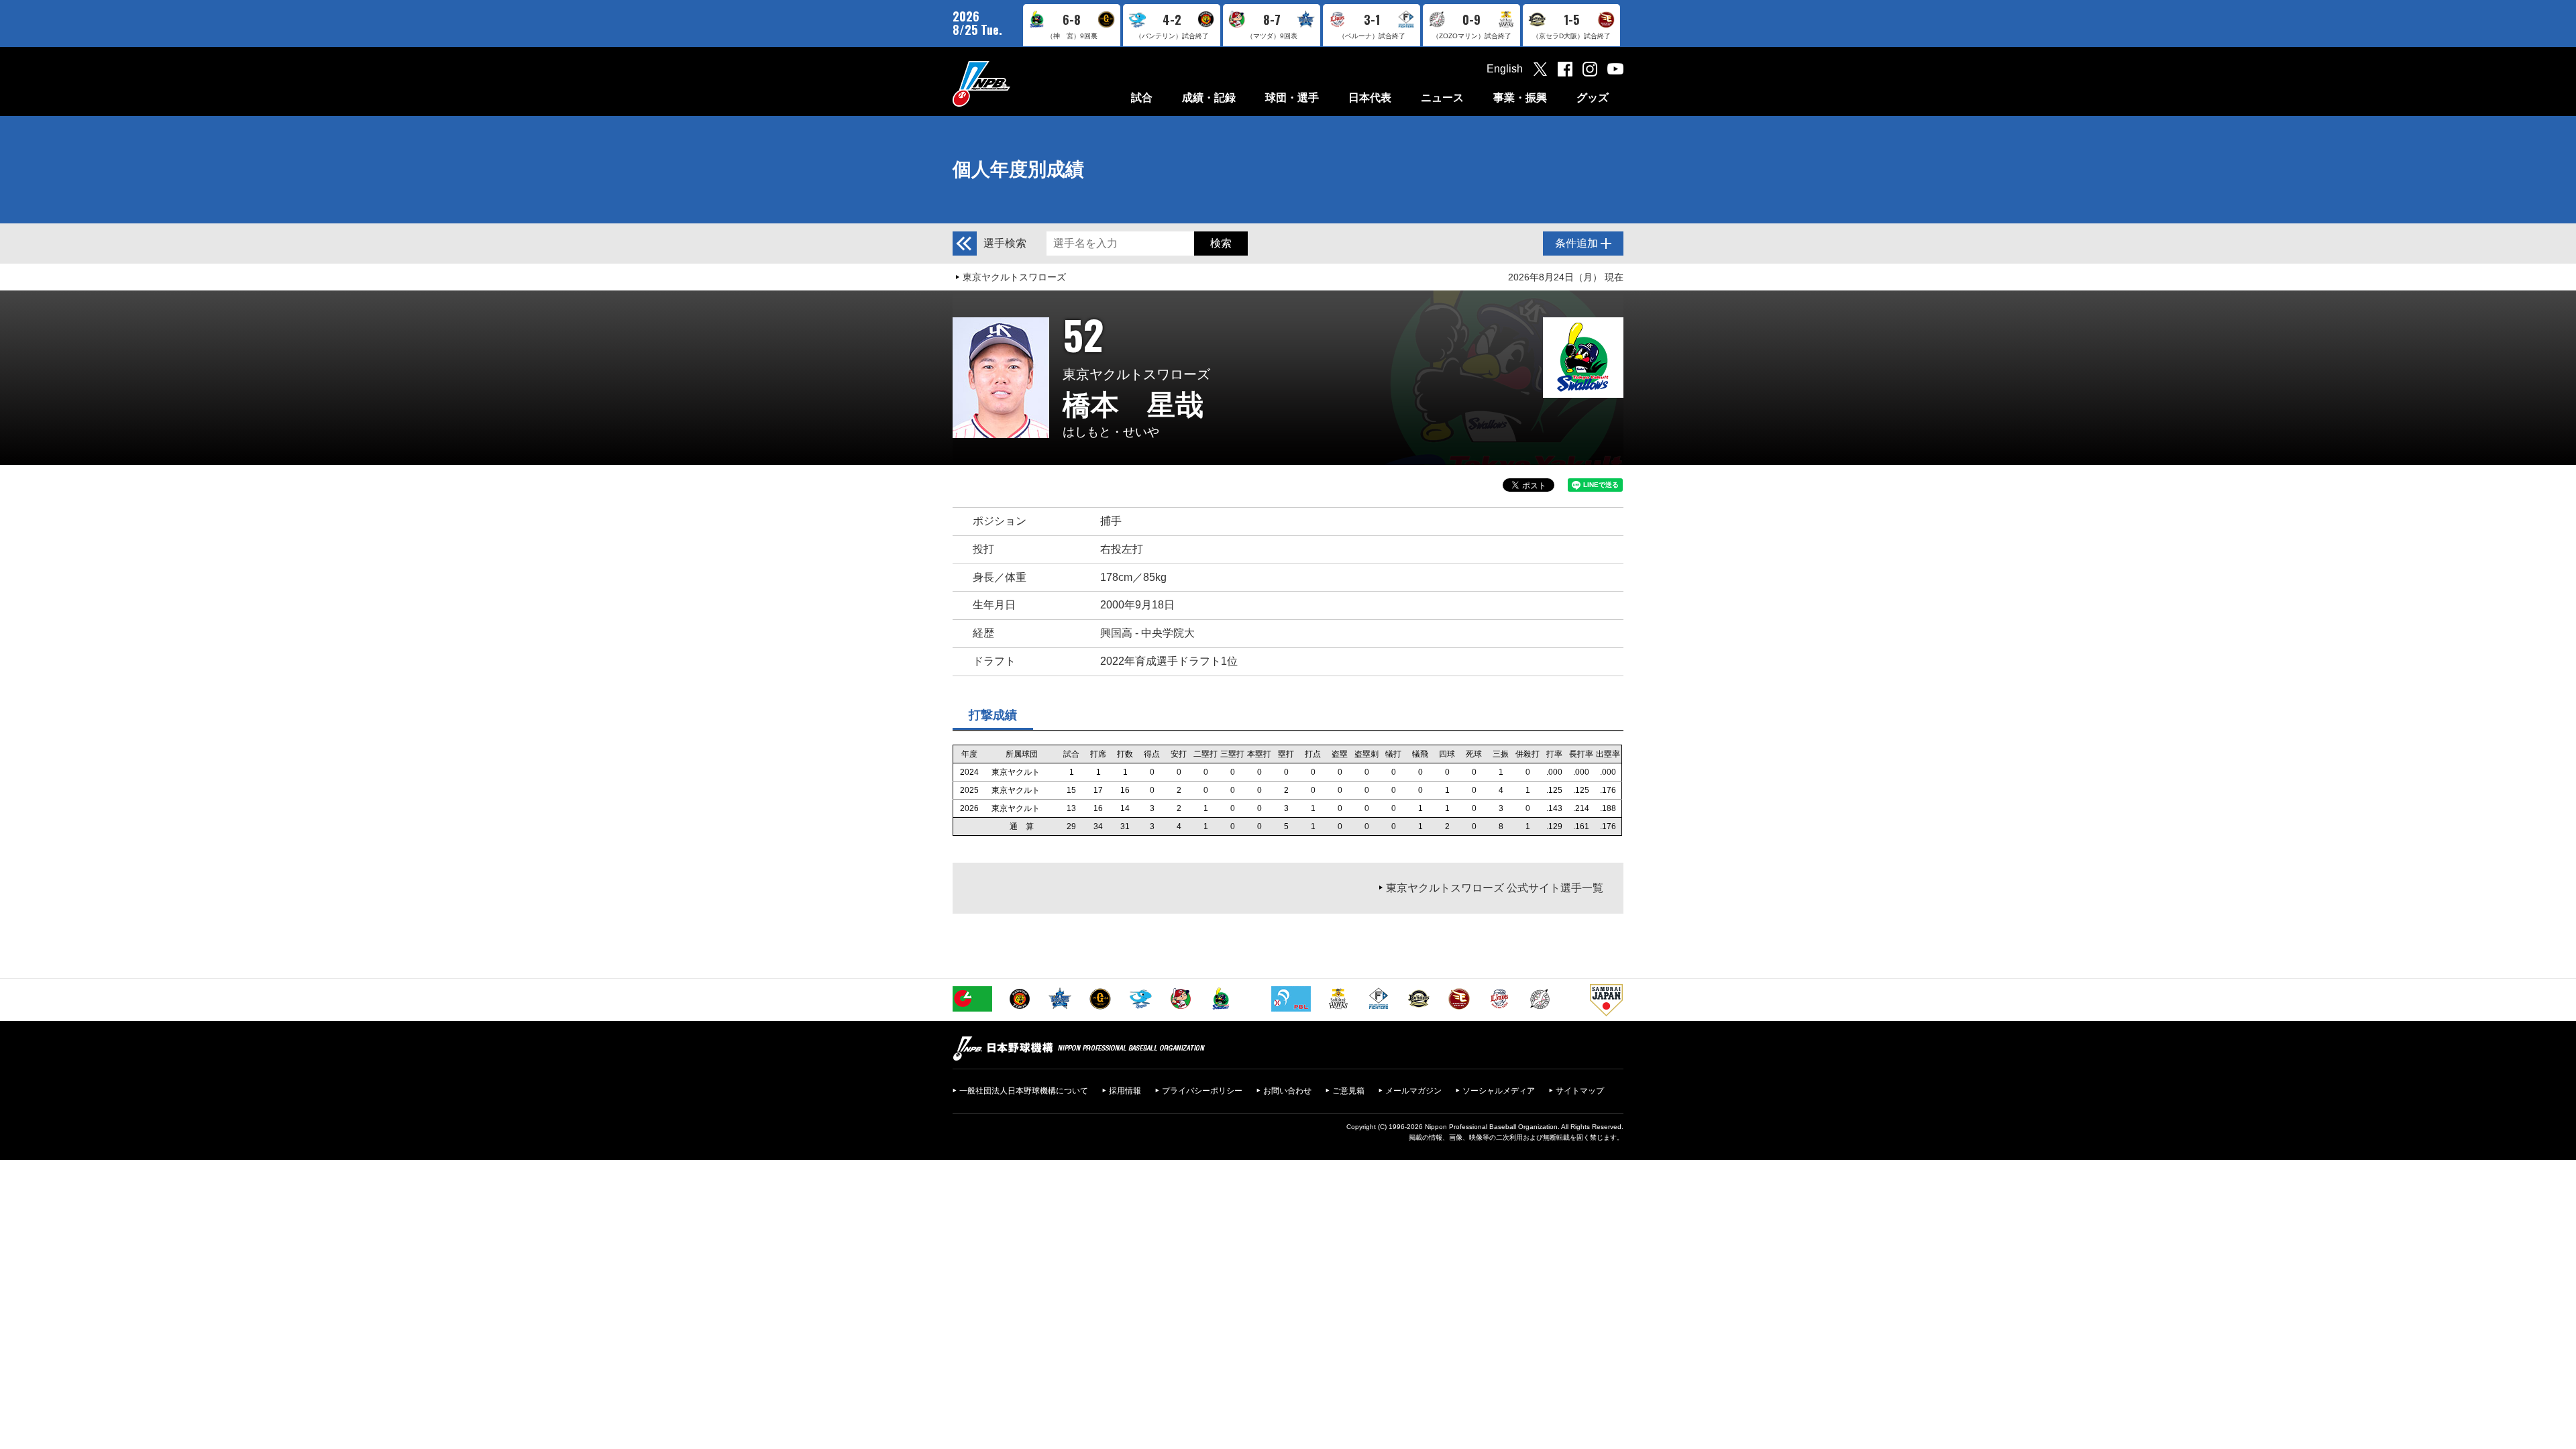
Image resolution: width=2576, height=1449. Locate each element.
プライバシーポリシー (1202, 1091)
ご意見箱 (1348, 1091)
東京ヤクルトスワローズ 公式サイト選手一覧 (1495, 888)
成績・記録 (1209, 98)
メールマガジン (1413, 1091)
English (1505, 69)
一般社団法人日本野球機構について (1024, 1091)
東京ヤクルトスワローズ (1014, 277)
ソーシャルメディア (1499, 1091)
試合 (1142, 98)
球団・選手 (1292, 98)
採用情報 (1125, 1091)
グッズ (1593, 98)
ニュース (1442, 98)
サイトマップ (1580, 1091)
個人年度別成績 (1018, 169)
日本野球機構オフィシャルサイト (1015, 84)
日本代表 (1370, 98)
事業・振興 (1520, 98)
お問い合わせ (1287, 1091)
